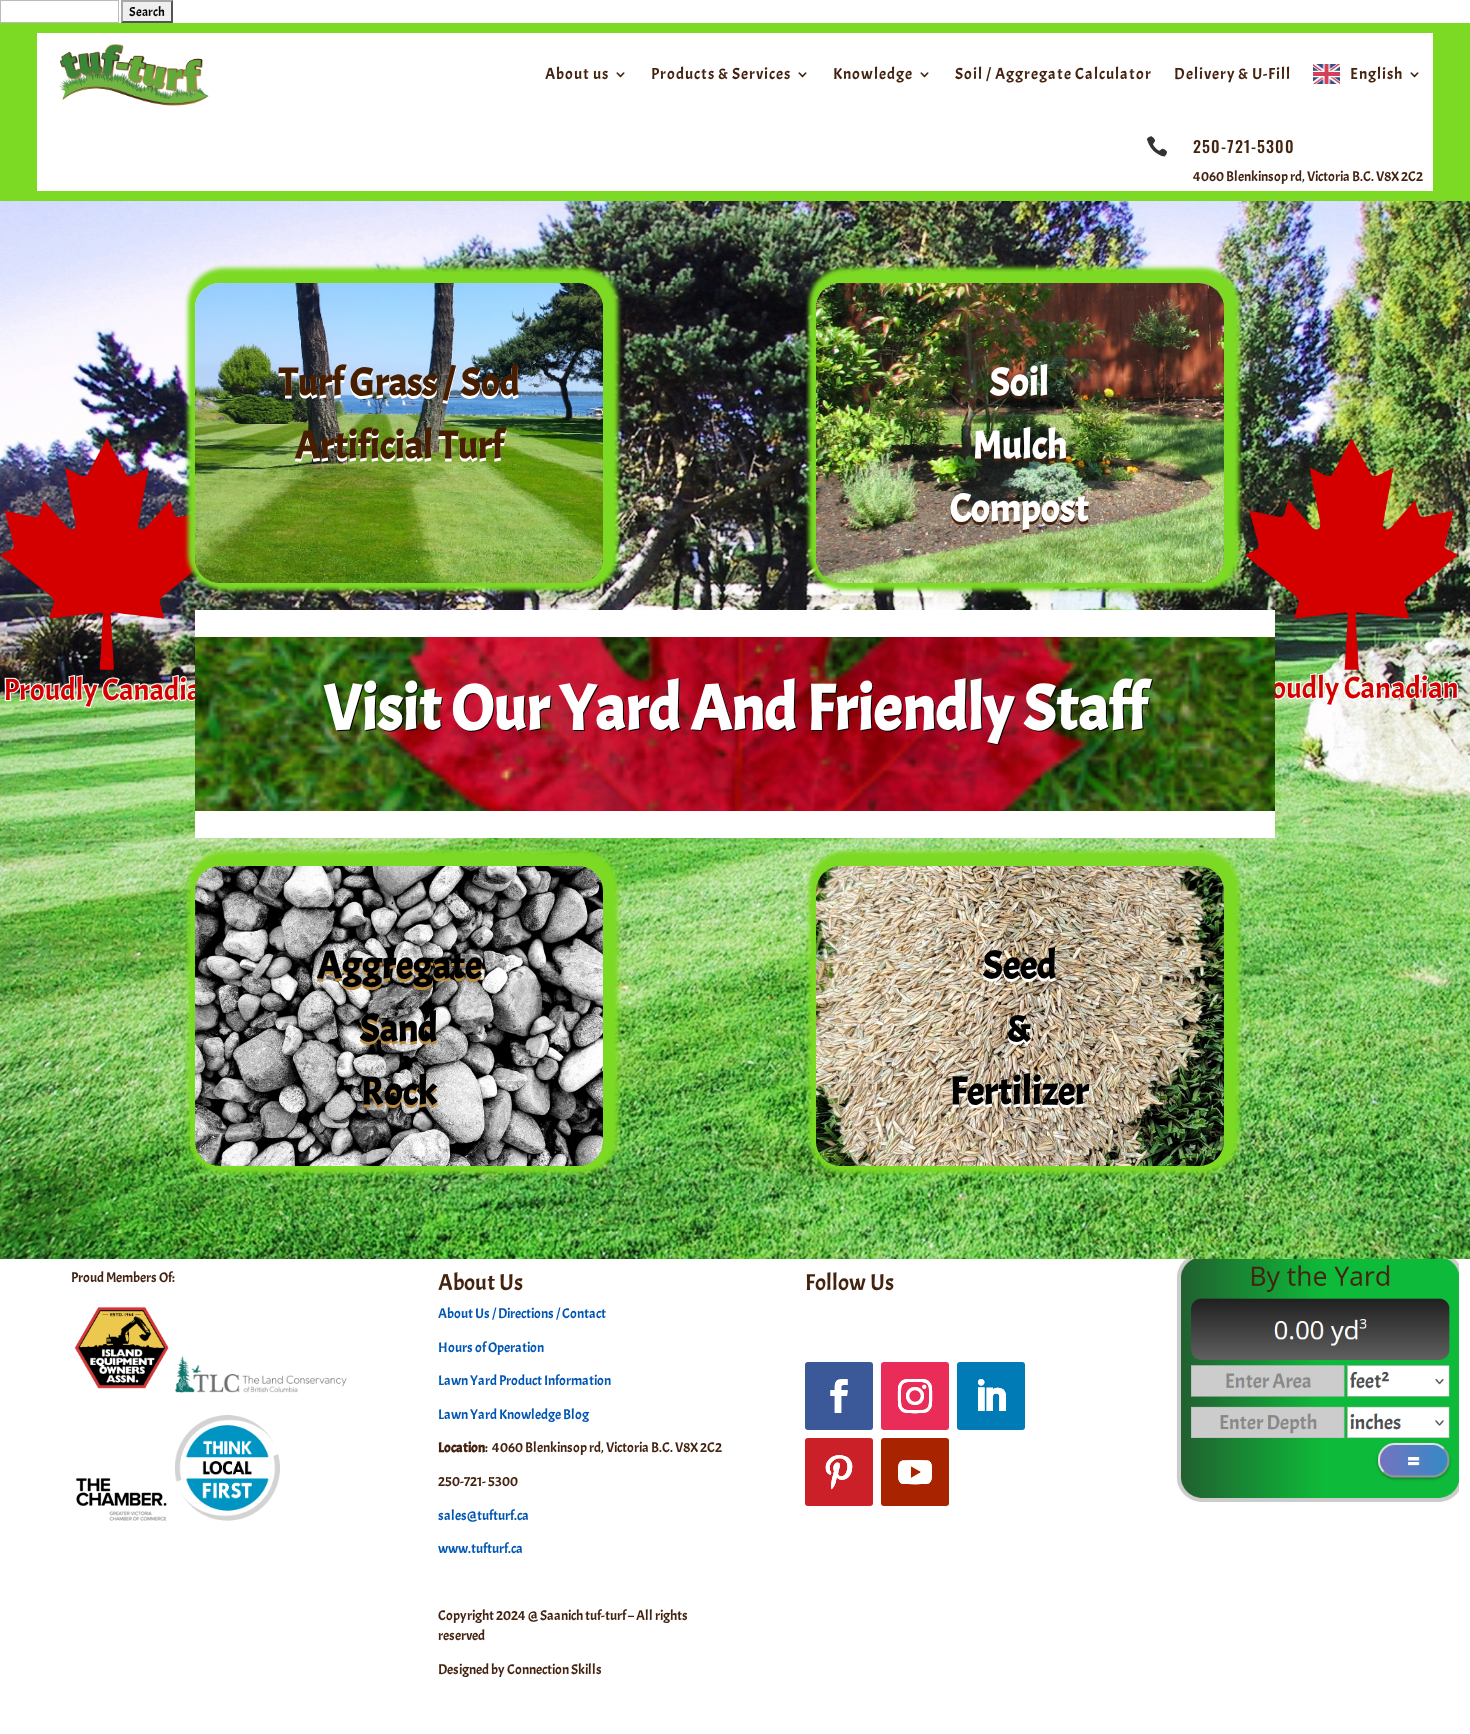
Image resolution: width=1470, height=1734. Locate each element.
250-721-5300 (1244, 146)
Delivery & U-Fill (1232, 74)
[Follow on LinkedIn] (991, 1396)
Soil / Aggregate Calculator (1053, 74)
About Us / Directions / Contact (522, 1313)
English (1376, 74)
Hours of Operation (491, 1347)
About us (577, 74)
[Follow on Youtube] (915, 1472)
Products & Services (721, 74)
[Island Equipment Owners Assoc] (122, 1388)
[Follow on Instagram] (915, 1396)
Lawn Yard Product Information (524, 1380)
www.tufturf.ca (480, 1548)
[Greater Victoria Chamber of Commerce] (177, 1519)
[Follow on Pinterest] (839, 1472)
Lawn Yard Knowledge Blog (513, 1414)
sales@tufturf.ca (483, 1515)
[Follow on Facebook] (839, 1396)
